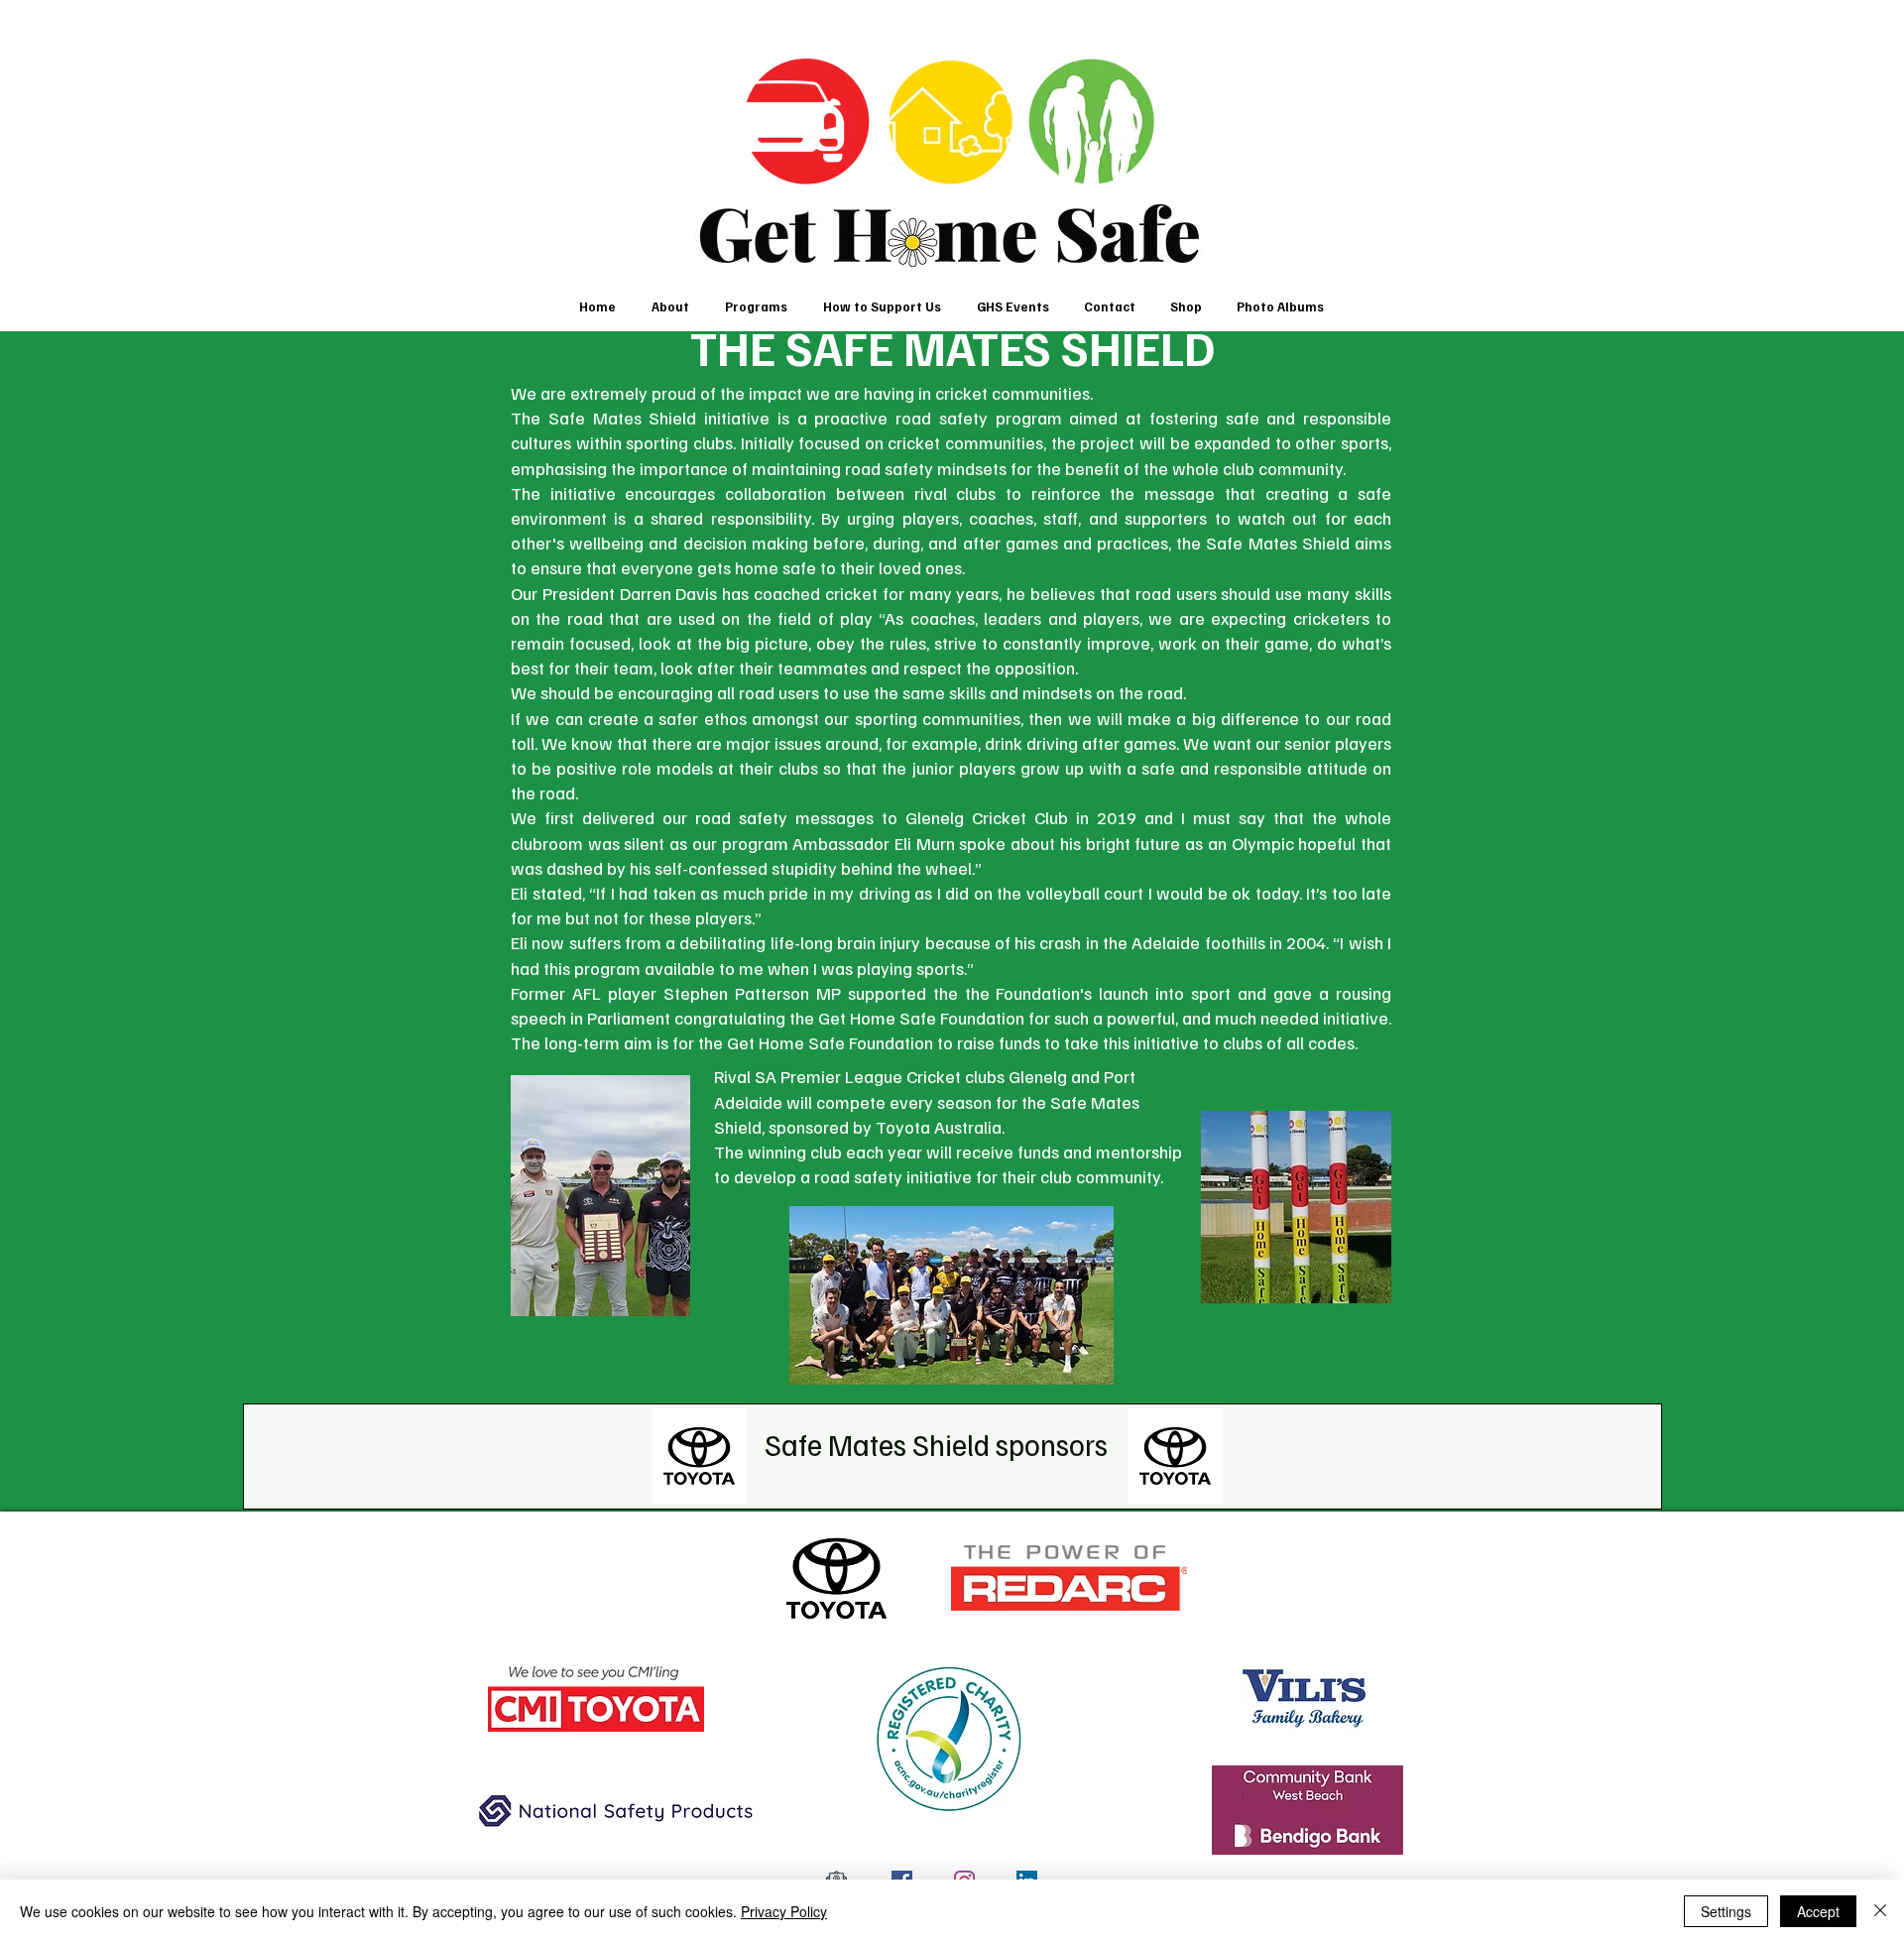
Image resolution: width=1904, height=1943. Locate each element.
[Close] (1880, 1911)
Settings (1726, 1911)
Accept (1818, 1911)
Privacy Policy (784, 1911)
